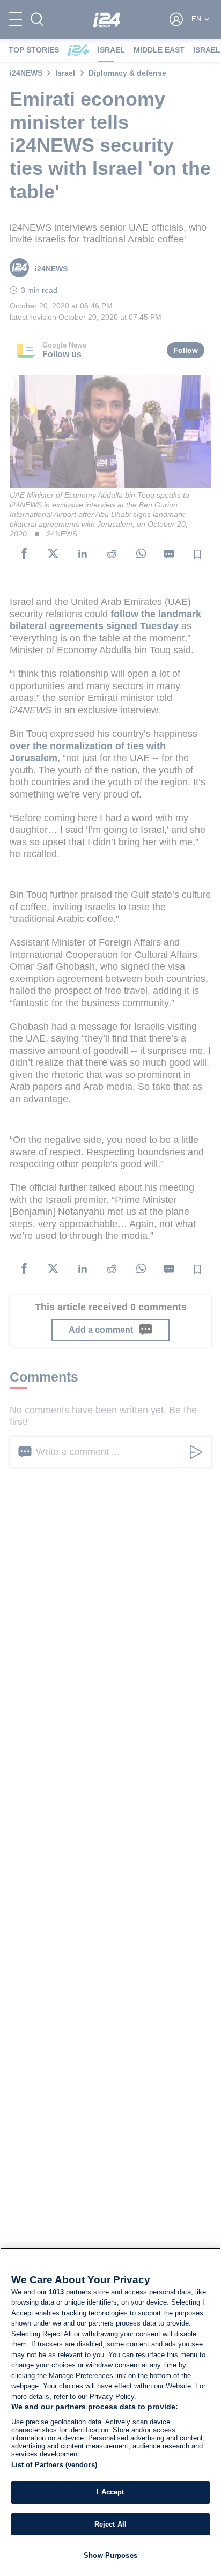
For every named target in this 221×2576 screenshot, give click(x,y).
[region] (110, 2412)
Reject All (110, 2524)
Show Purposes (110, 2555)
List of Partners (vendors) (54, 2465)
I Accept (110, 2492)
